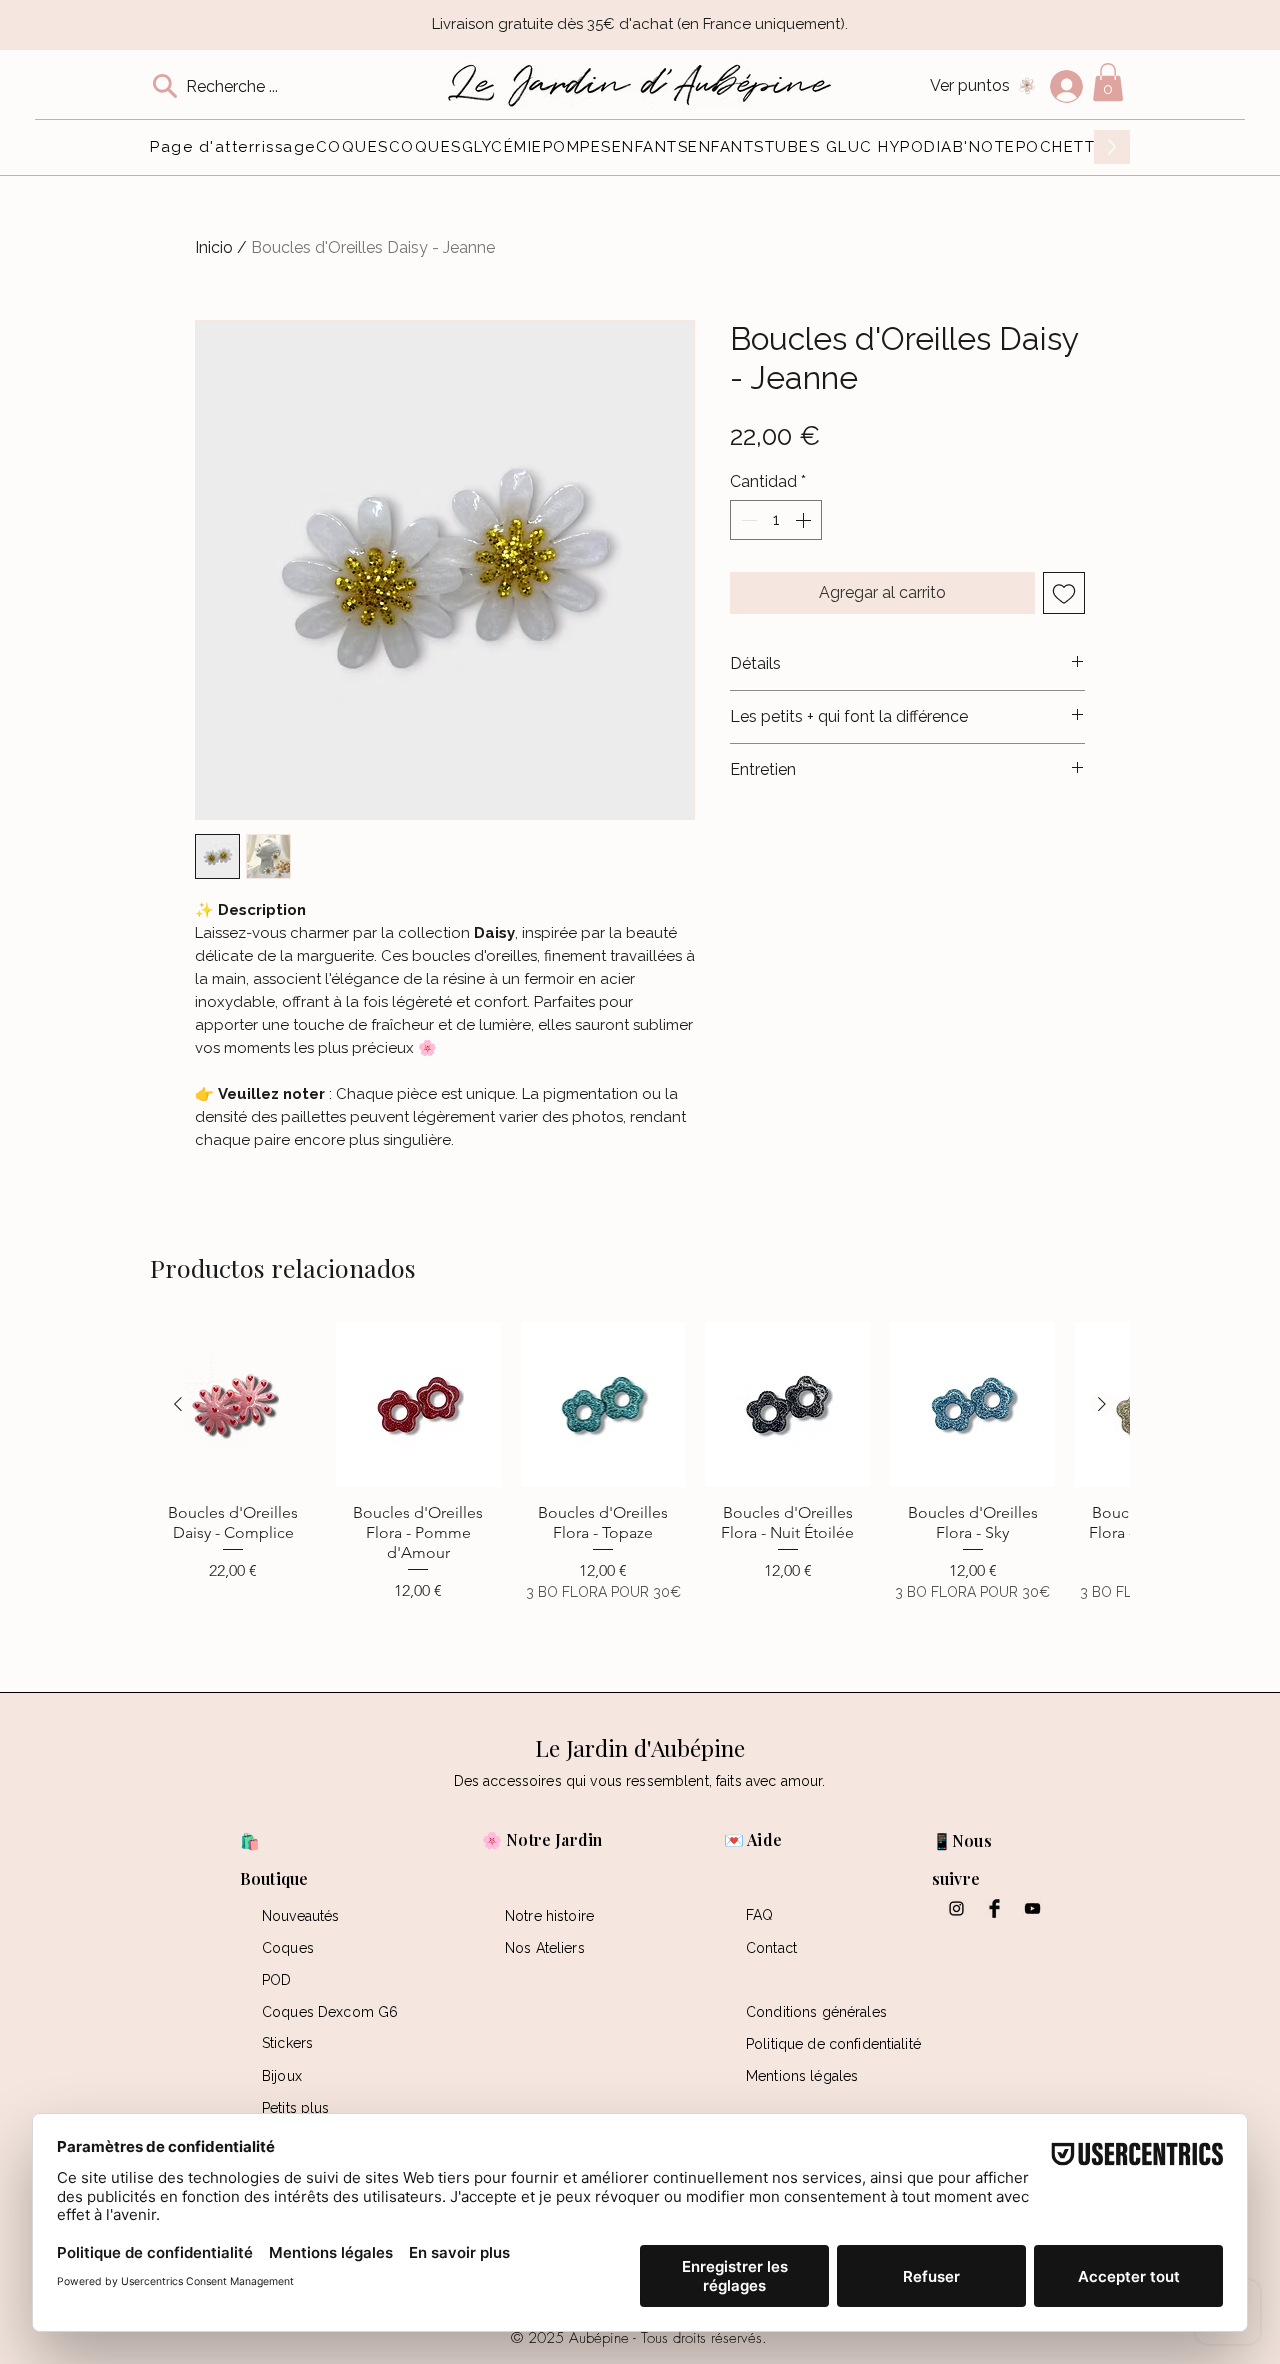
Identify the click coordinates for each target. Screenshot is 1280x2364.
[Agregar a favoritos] (1064, 593)
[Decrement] (747, 520)
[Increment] (805, 520)
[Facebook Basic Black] (994, 1908)
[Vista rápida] (233, 1404)
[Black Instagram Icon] (956, 1908)
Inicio (214, 247)
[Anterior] (178, 1404)
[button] (1108, 82)
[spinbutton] (776, 520)
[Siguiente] (1102, 1404)
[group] (640, 1489)
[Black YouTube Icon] (1032, 1908)
